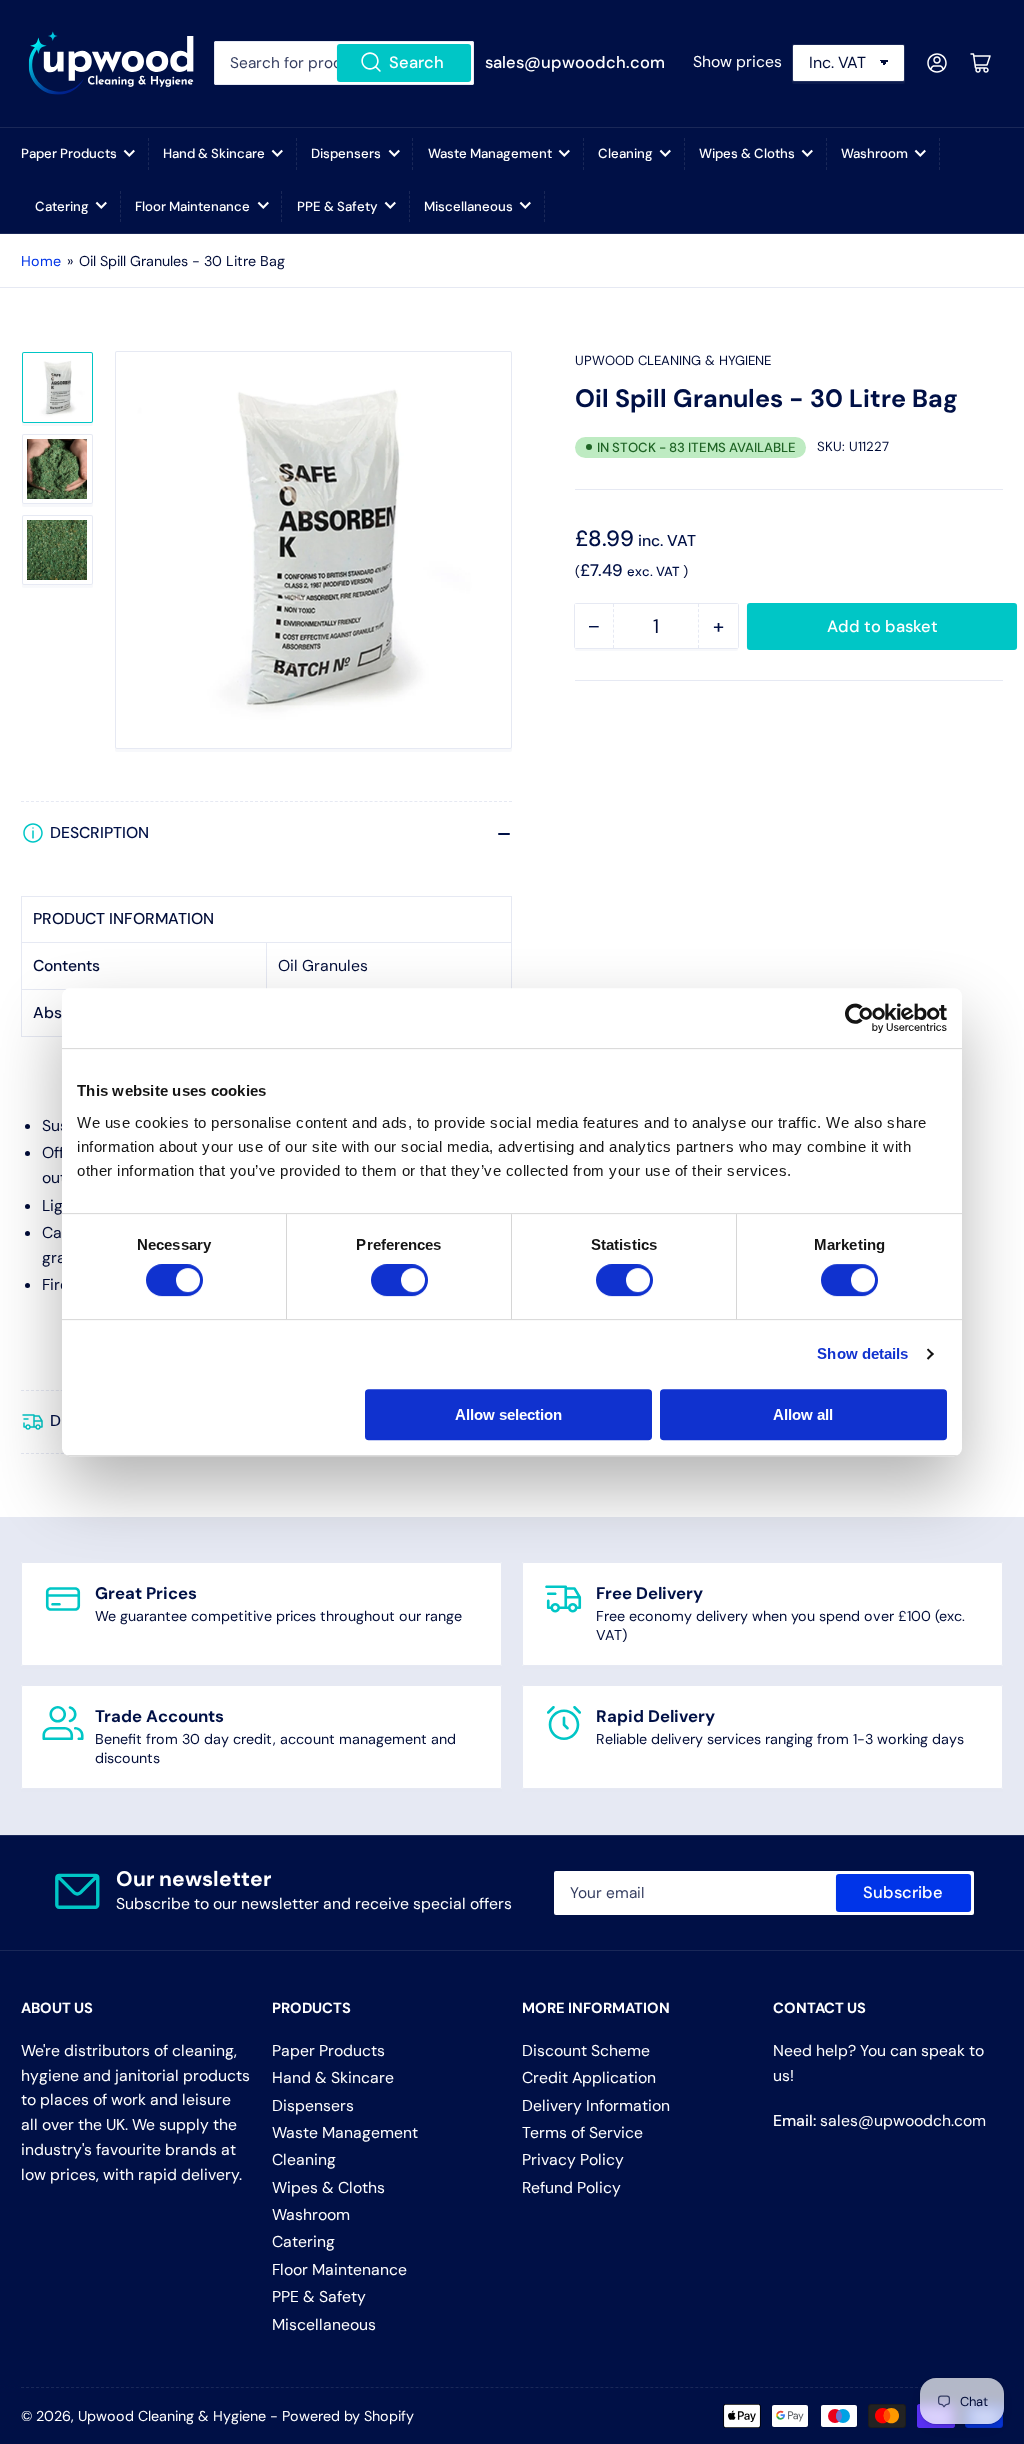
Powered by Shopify (348, 2416)
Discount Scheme (586, 2050)
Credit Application (589, 2077)
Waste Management (490, 153)
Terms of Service (582, 2132)
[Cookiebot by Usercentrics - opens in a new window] (859, 1018)
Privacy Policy (573, 2159)
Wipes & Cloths (747, 153)
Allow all (803, 1414)
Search (416, 62)
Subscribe (903, 1892)
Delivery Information (596, 2105)
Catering (62, 206)
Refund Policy (571, 2187)
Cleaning (625, 153)
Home (41, 261)
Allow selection (508, 1414)
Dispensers (346, 153)
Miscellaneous (468, 206)
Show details (862, 1353)
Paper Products (69, 153)
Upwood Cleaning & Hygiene (673, 360)
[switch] (399, 1280)
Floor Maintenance (192, 206)
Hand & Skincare (214, 153)
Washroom (874, 153)
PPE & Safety (337, 206)
